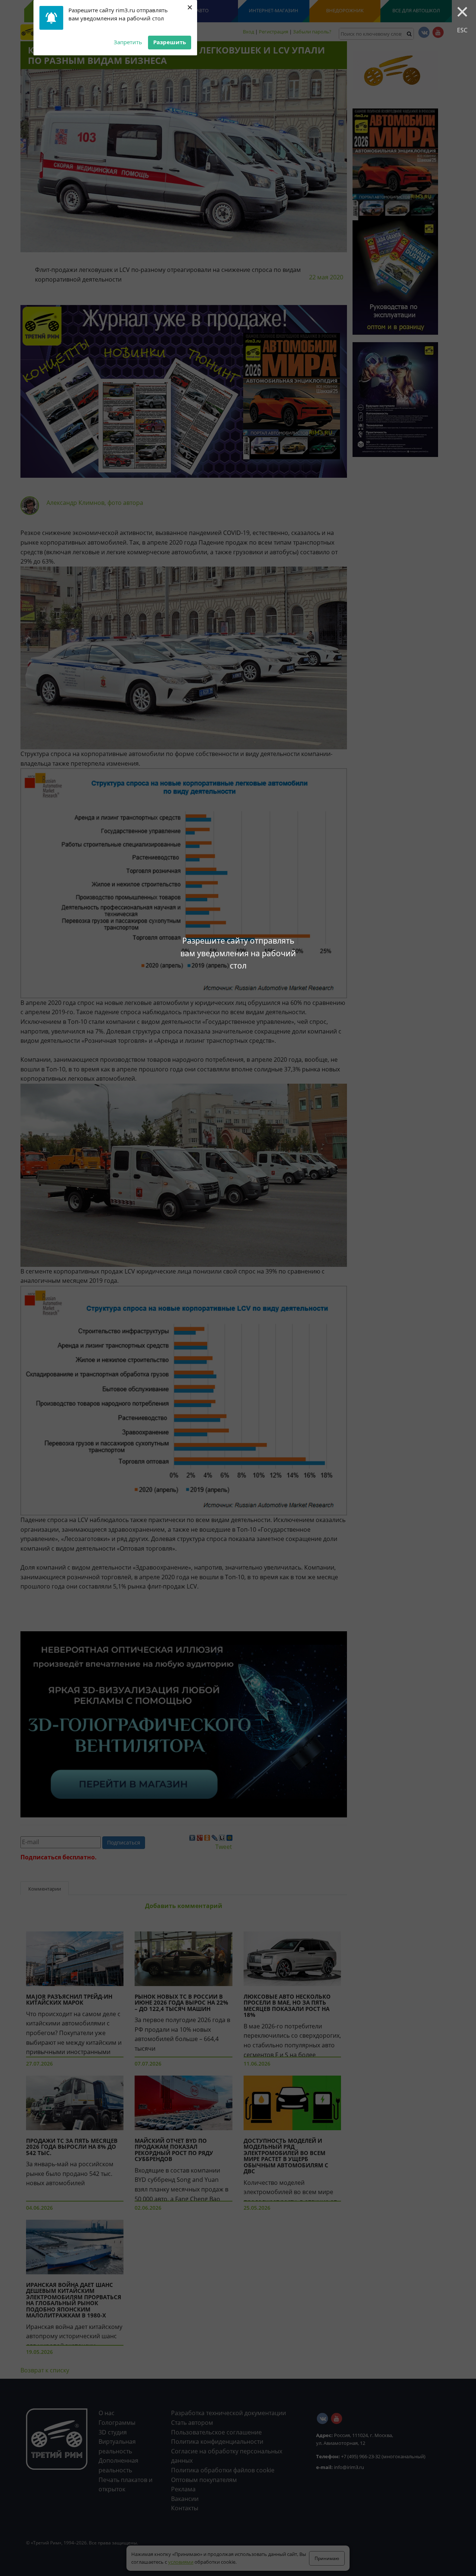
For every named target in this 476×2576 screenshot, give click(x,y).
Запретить (128, 42)
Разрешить (170, 42)
